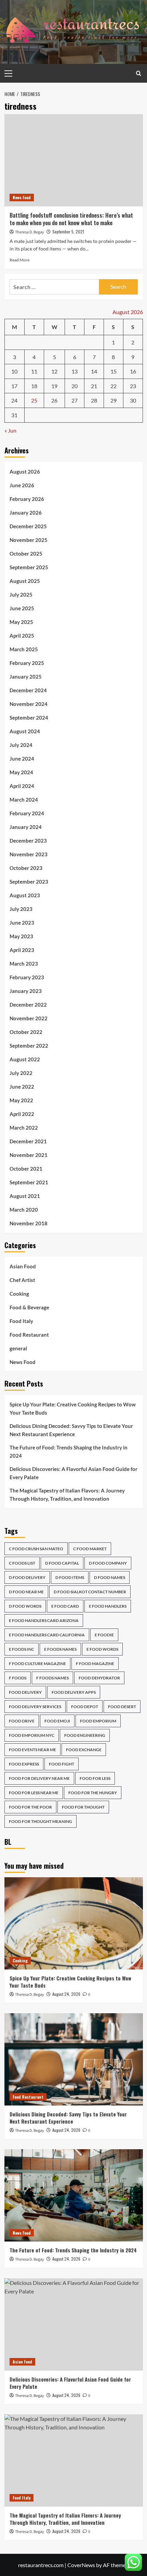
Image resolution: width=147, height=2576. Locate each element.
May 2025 (21, 622)
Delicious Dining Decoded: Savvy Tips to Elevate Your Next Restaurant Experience (71, 1430)
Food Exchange (84, 1750)
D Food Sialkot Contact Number (90, 1592)
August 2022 (25, 1059)
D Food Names (110, 1577)
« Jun (10, 430)
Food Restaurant (29, 1335)
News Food (22, 197)
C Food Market (90, 1549)
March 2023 (24, 964)
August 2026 (25, 472)
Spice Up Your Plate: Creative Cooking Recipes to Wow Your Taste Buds (73, 1408)
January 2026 (26, 513)
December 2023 (28, 841)
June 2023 (22, 923)
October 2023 (26, 868)
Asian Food (23, 1266)
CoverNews (81, 2565)
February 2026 (27, 499)
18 (34, 386)
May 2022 (21, 1100)
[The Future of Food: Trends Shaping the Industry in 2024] (74, 2195)
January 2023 (26, 991)
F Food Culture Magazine (37, 1664)
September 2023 (29, 882)
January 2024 (26, 827)
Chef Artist (22, 1280)
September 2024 (29, 718)
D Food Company (108, 1563)
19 (54, 386)
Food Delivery (25, 1692)
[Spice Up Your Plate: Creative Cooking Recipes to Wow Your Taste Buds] (74, 1923)
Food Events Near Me (32, 1750)
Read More (19, 260)
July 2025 (21, 595)
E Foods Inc (22, 1649)
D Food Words (25, 1606)
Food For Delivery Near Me (39, 1778)
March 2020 (24, 1210)
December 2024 (28, 690)
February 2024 (27, 813)
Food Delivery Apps (74, 1692)
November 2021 (29, 1155)
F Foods (18, 1678)
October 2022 (26, 1032)
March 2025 (24, 649)
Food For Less (95, 1778)
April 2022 (22, 1114)
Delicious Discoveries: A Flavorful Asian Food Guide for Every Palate (73, 1473)
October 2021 (26, 1169)
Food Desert (122, 1707)
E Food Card (65, 1606)
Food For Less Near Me (34, 1793)
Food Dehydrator (99, 1678)
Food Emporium (98, 1721)
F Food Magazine (95, 1664)
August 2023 (25, 895)
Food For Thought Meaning (41, 1821)
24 (14, 400)
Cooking (19, 1294)
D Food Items (70, 1577)
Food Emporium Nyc (32, 1735)
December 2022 (28, 1005)
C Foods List (22, 1563)
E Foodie (104, 1635)
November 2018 (29, 1223)
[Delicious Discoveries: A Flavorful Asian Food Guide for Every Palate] (74, 2325)
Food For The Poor (30, 1807)
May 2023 (21, 936)
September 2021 (29, 1182)
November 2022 (29, 1018)
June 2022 (22, 1087)
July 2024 (21, 745)
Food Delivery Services (35, 1707)
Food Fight (62, 1764)
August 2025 (25, 581)
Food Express (24, 1764)
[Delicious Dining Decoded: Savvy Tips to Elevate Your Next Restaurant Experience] (74, 2059)
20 (75, 386)
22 (113, 386)
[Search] (139, 73)
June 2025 (22, 608)
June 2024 (22, 759)
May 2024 (21, 772)
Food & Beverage (29, 1307)
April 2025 (22, 636)
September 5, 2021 (68, 231)
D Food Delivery (27, 1577)
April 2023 (22, 950)
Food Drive (22, 1721)
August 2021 (25, 1196)
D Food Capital (62, 1563)
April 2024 (22, 786)
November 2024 (29, 704)
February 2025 (27, 663)
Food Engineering (85, 1735)
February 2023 (27, 977)
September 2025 (29, 567)
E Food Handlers (108, 1606)
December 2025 (28, 526)
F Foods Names (52, 1678)
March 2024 (24, 800)
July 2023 (21, 909)
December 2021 (28, 1141)
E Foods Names (60, 1649)
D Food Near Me (26, 1592)
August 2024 (25, 731)
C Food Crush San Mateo (36, 1549)
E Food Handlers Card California (47, 1635)
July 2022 (21, 1073)
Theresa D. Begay (30, 232)
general (18, 1348)
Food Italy (21, 1321)
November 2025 (29, 540)
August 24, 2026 (66, 1994)
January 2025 (26, 677)
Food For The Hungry (93, 1793)
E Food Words (102, 1649)
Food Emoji (57, 1721)
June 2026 (22, 485)
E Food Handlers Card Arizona (44, 1620)
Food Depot (85, 1707)
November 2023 (29, 854)
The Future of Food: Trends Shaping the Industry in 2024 (69, 1451)
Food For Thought (83, 1807)
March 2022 (24, 1128)
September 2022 (29, 1046)
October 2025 (26, 554)
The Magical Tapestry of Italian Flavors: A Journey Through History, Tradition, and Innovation (67, 1495)
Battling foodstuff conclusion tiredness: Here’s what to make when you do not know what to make (71, 219)
